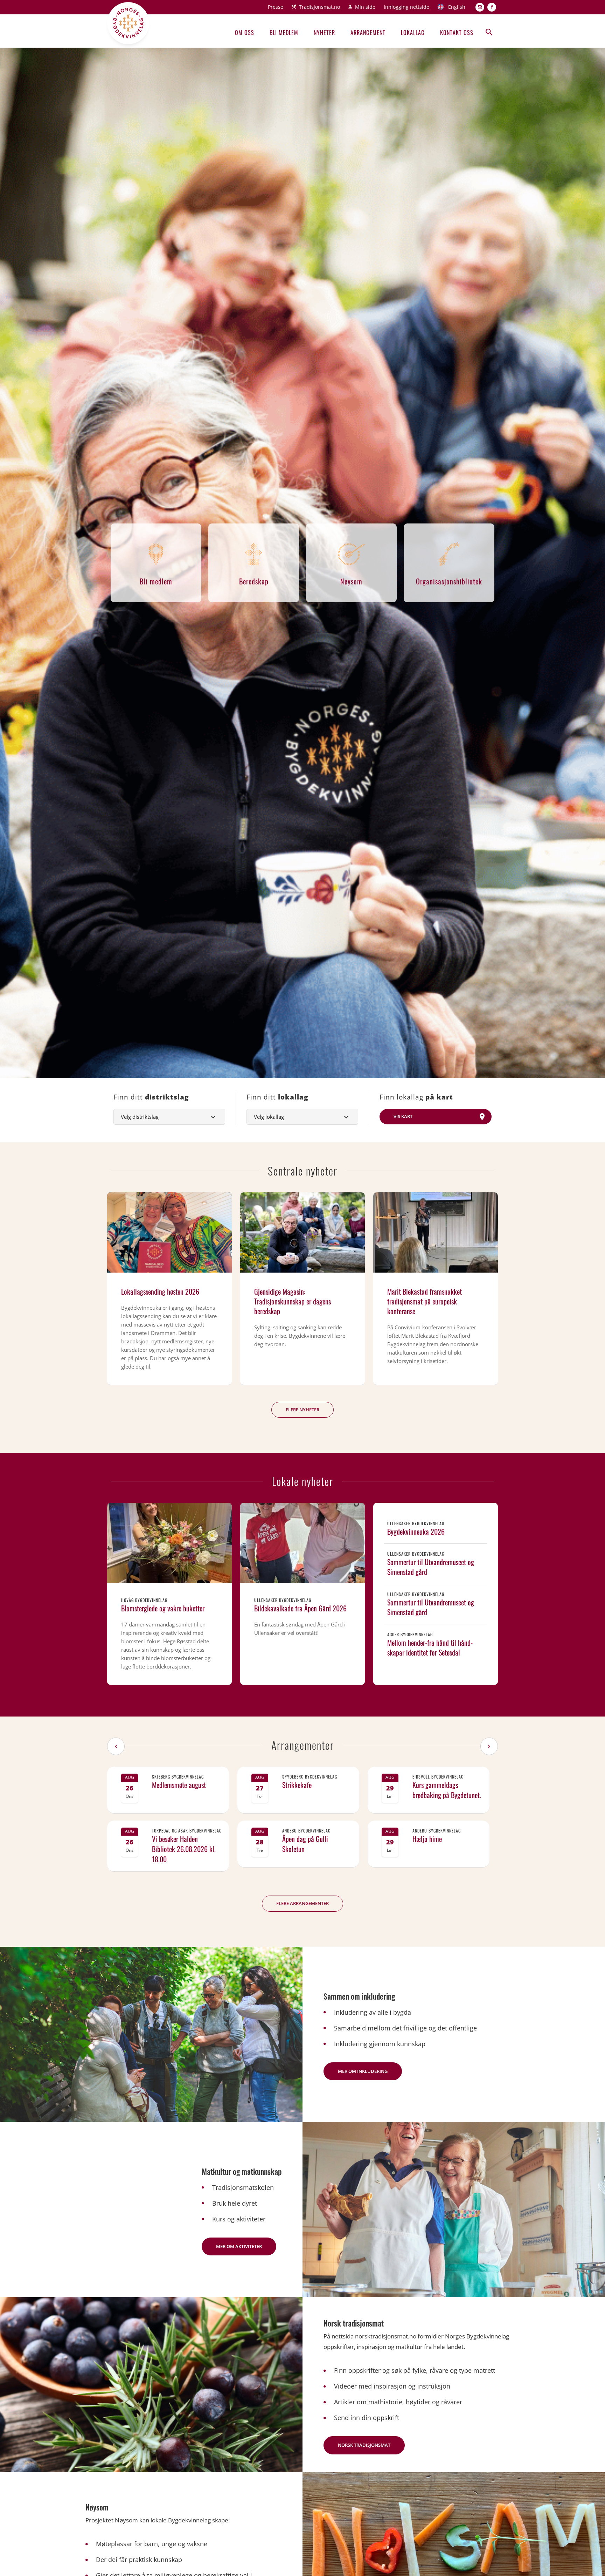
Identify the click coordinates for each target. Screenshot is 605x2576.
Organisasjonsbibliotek (449, 581)
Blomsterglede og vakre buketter (163, 1608)
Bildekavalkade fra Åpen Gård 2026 (300, 1608)
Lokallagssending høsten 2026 (160, 1292)
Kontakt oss (457, 33)
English (457, 7)
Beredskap (254, 581)
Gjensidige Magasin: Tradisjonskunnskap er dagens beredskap (293, 1301)
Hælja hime (427, 1839)
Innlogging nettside (406, 7)
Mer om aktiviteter (239, 2246)
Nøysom (351, 581)
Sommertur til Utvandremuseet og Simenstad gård (431, 1567)
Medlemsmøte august (179, 1785)
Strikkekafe (297, 1785)
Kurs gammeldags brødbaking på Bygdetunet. (447, 1790)
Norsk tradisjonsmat (364, 2445)
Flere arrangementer (302, 1903)
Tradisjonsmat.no (319, 7)
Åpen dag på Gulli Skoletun (305, 1844)
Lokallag (413, 33)
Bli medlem (284, 33)
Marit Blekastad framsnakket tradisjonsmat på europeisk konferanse (425, 1301)
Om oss (245, 33)
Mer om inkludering (363, 2071)
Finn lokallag (416, 1097)
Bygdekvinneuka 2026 (416, 1532)
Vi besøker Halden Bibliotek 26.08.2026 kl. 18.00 (184, 1849)
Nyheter (324, 33)
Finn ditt (151, 1097)
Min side (365, 7)
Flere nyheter (302, 1410)
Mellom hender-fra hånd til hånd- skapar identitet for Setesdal (430, 1647)
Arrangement (368, 33)
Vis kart (403, 1116)
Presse (276, 7)
